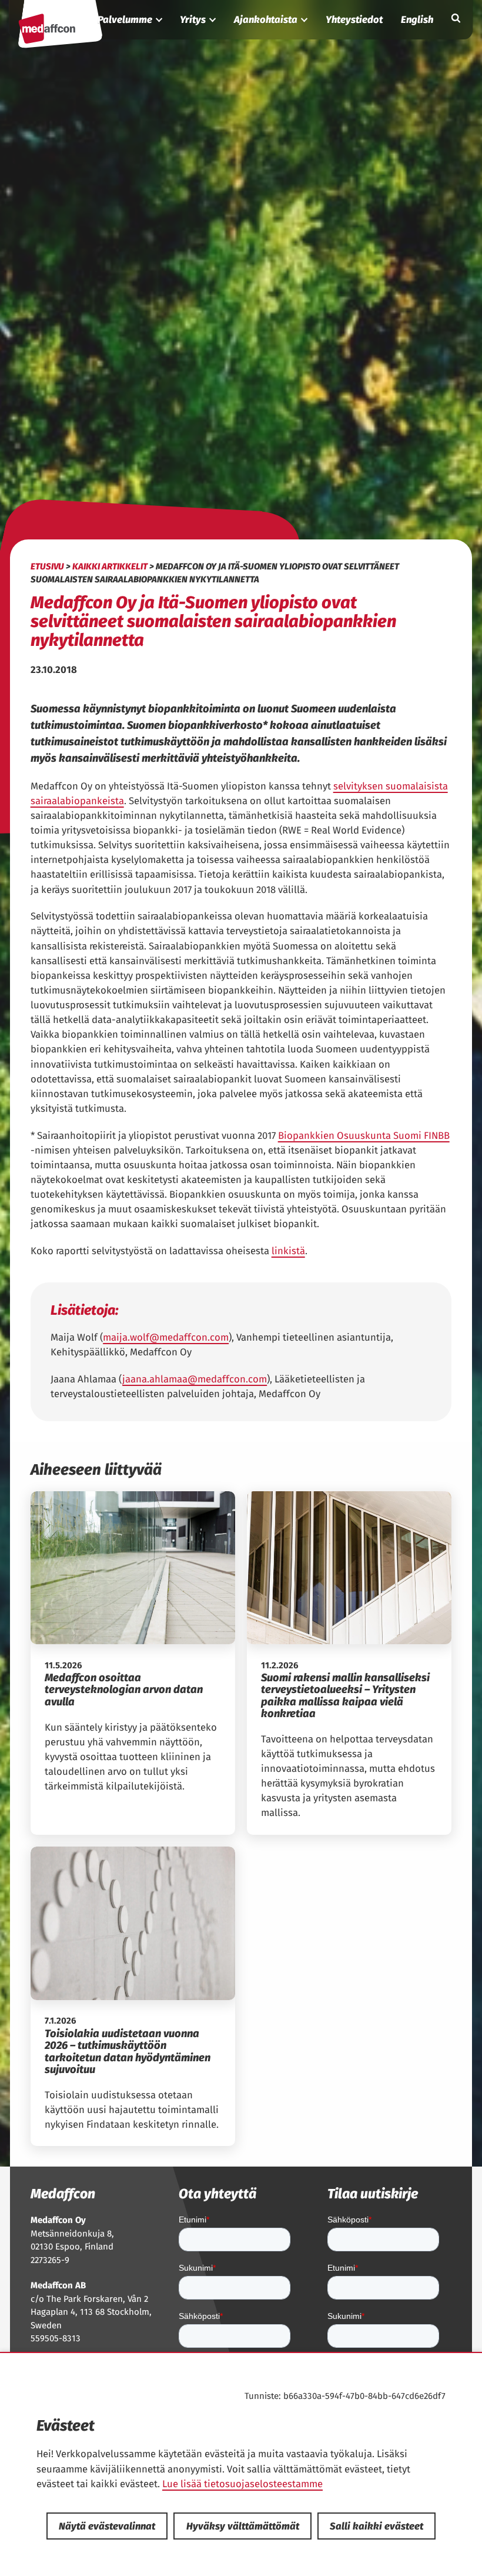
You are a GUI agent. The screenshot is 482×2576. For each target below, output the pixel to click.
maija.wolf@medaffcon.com (166, 1337)
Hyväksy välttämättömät (243, 2526)
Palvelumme (125, 19)
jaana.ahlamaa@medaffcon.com (195, 1379)
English (417, 19)
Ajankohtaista (266, 19)
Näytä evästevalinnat (107, 2526)
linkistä (288, 1251)
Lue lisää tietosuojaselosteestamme (242, 2484)
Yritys (193, 19)
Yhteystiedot (354, 19)
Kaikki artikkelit (110, 566)
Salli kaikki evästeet (376, 2526)
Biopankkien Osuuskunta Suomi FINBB (364, 1135)
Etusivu (47, 566)
